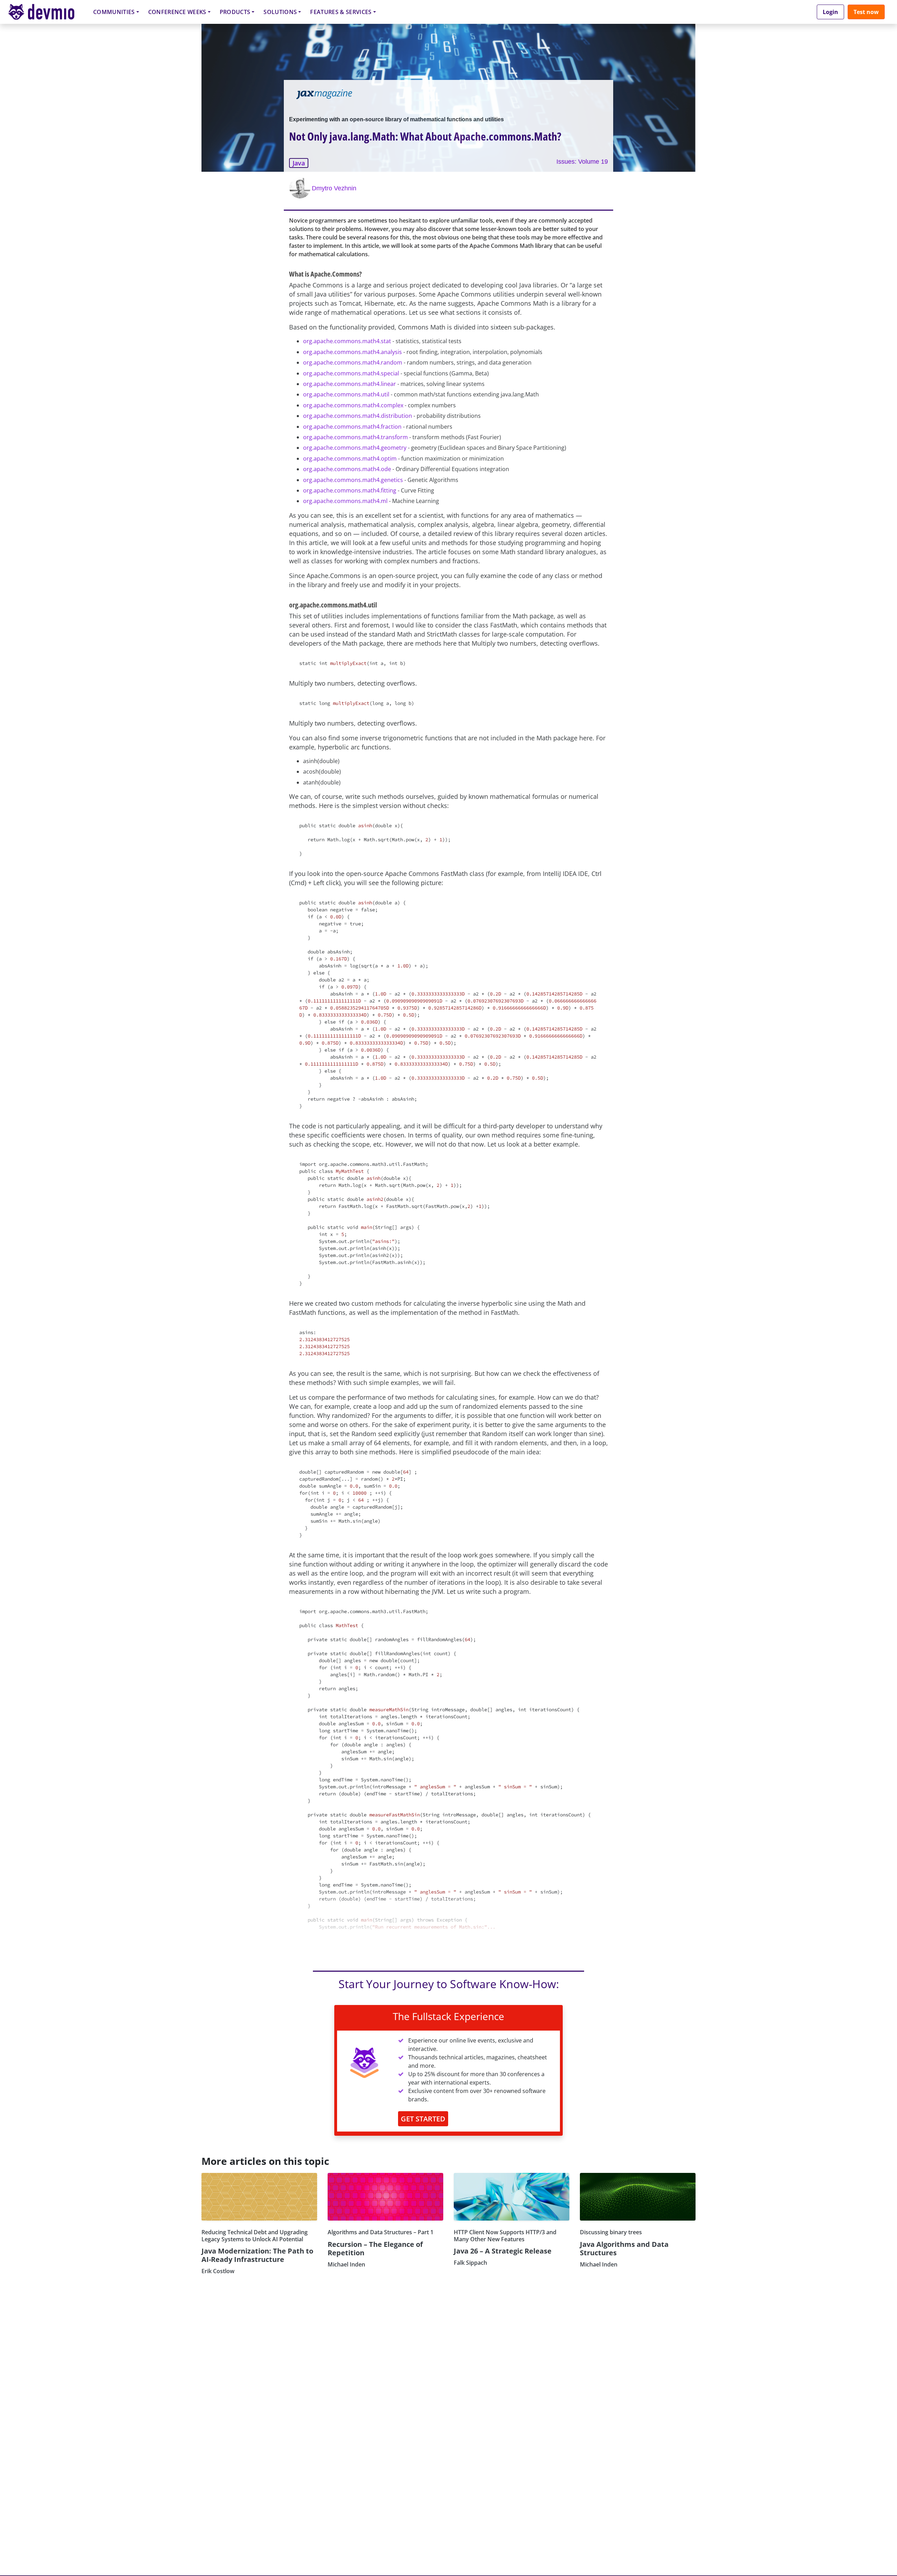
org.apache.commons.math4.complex (353, 405)
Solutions (280, 12)
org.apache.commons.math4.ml (345, 501)
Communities (114, 12)
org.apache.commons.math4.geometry (355, 448)
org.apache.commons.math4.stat (347, 341)
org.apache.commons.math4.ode (347, 469)
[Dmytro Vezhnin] (301, 188)
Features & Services (341, 12)
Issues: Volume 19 (582, 162)
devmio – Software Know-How (47, 12)
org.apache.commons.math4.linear (350, 384)
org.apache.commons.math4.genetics (353, 480)
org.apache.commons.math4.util (346, 394)
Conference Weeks (177, 12)
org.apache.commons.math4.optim (350, 458)
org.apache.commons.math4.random (353, 362)
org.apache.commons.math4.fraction (352, 427)
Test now (866, 12)
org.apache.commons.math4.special (351, 373)
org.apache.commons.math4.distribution (358, 416)
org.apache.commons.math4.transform (355, 437)
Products (235, 12)
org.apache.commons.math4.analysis (352, 352)
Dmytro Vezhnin (334, 188)
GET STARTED (423, 2119)
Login (830, 12)
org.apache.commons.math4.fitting (350, 490)
